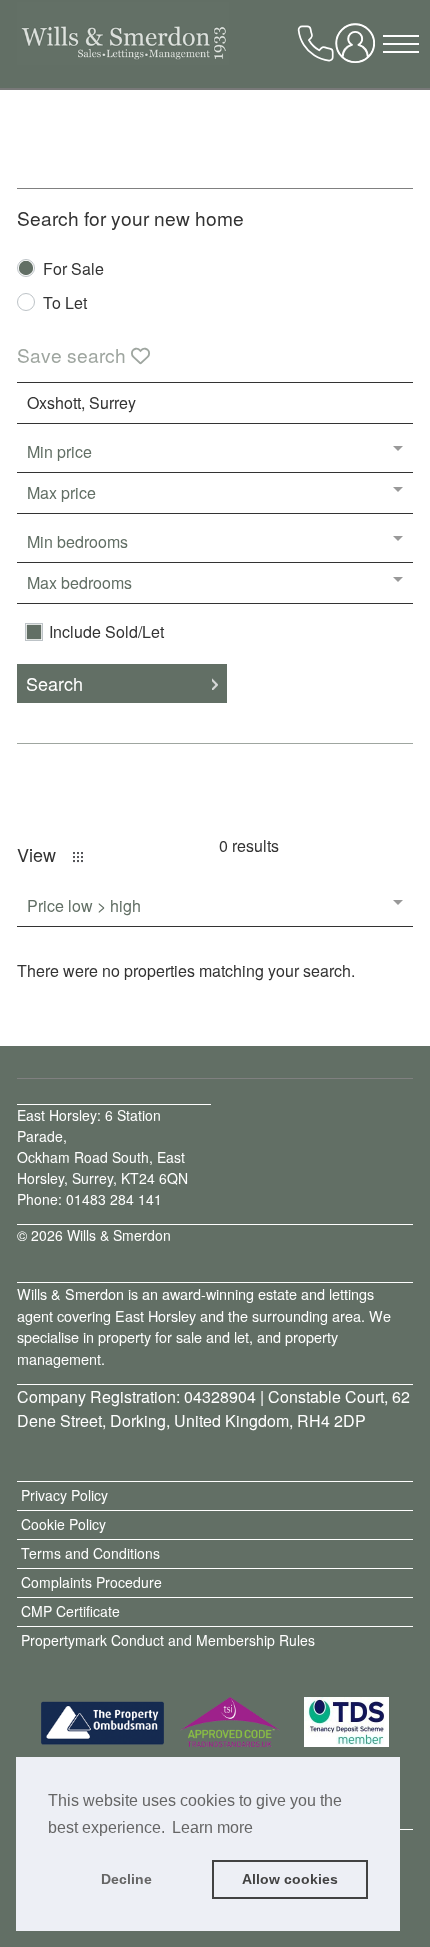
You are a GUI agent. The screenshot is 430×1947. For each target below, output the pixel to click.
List (78, 857)
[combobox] (214, 403)
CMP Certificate (70, 1611)
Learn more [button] (212, 1827)
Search (54, 683)
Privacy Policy (64, 1495)
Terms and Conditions (90, 1553)
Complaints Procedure (91, 1582)
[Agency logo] (113, 50)
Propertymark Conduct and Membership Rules (168, 1640)
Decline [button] (126, 1879)
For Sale (73, 270)
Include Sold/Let (106, 632)
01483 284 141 (114, 1199)
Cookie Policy (63, 1524)
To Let (65, 304)
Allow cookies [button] (290, 1879)
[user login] (359, 50)
